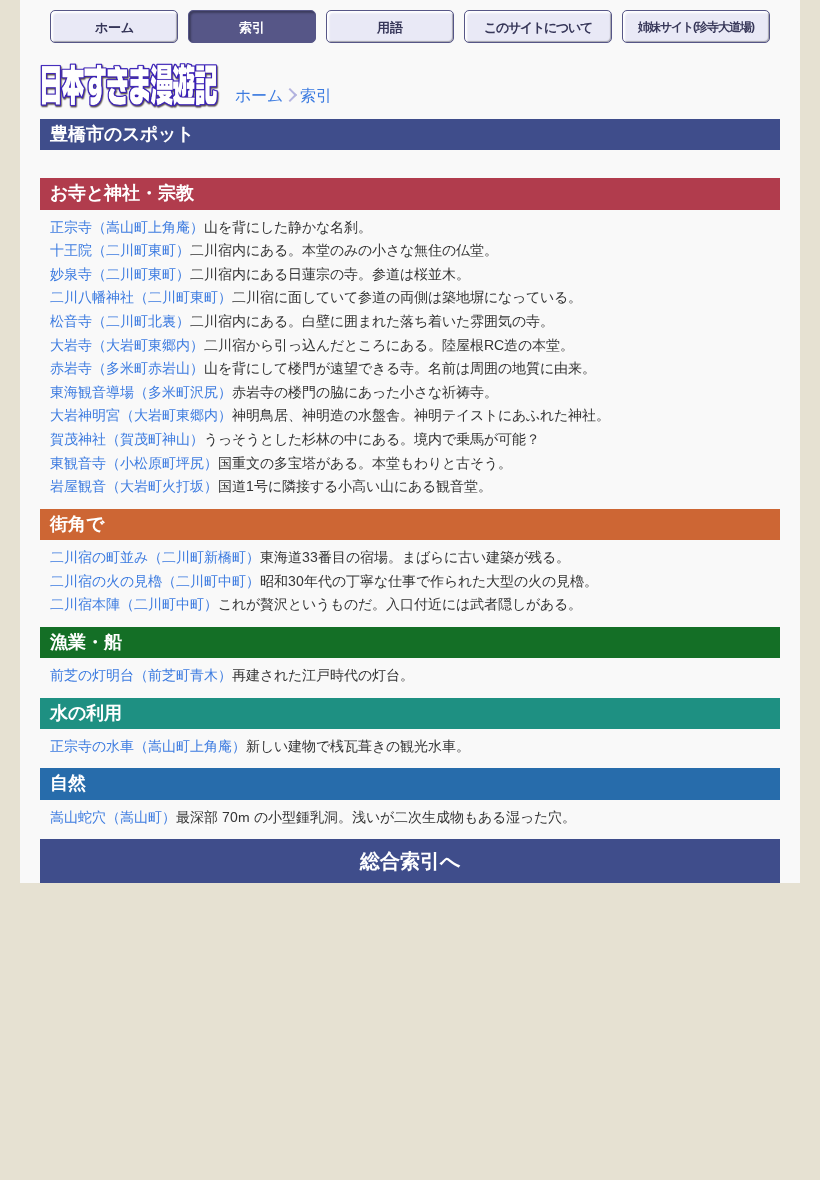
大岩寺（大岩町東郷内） (127, 345)
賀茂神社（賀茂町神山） (127, 439)
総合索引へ (410, 861)
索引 (252, 27)
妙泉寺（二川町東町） (120, 274)
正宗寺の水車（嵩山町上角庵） (148, 746)
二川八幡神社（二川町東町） (141, 297)
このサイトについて (538, 27)
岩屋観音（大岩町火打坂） (134, 486)
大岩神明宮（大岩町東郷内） (141, 415)
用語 (390, 27)
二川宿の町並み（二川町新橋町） (155, 557)
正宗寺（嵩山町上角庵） (127, 227)
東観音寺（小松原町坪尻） (134, 463)
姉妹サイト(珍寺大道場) (696, 27)
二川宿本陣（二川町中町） (134, 604)
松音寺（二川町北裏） (120, 321)
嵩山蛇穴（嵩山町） (113, 817)
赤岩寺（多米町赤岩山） (127, 368)
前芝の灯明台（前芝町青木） (141, 675)
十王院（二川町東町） (120, 250)
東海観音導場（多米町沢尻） (141, 392)
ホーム (114, 27)
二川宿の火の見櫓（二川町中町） (155, 581)
